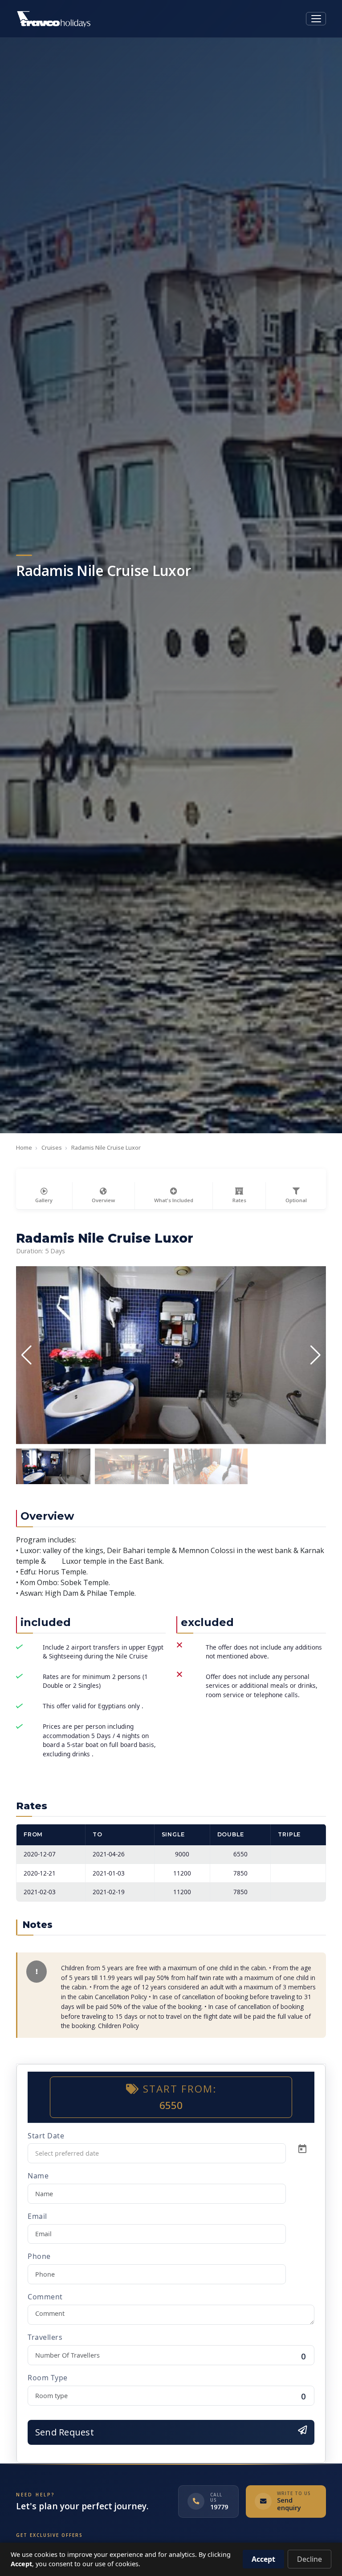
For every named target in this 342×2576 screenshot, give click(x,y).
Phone (39, 2256)
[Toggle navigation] (316, 19)
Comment (45, 2297)
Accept (263, 2559)
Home (24, 1147)
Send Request (65, 2432)
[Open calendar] (302, 2149)
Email (37, 2216)
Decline (309, 2559)
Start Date (46, 2136)
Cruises (52, 1147)
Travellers (45, 2337)
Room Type (48, 2378)
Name (38, 2176)
